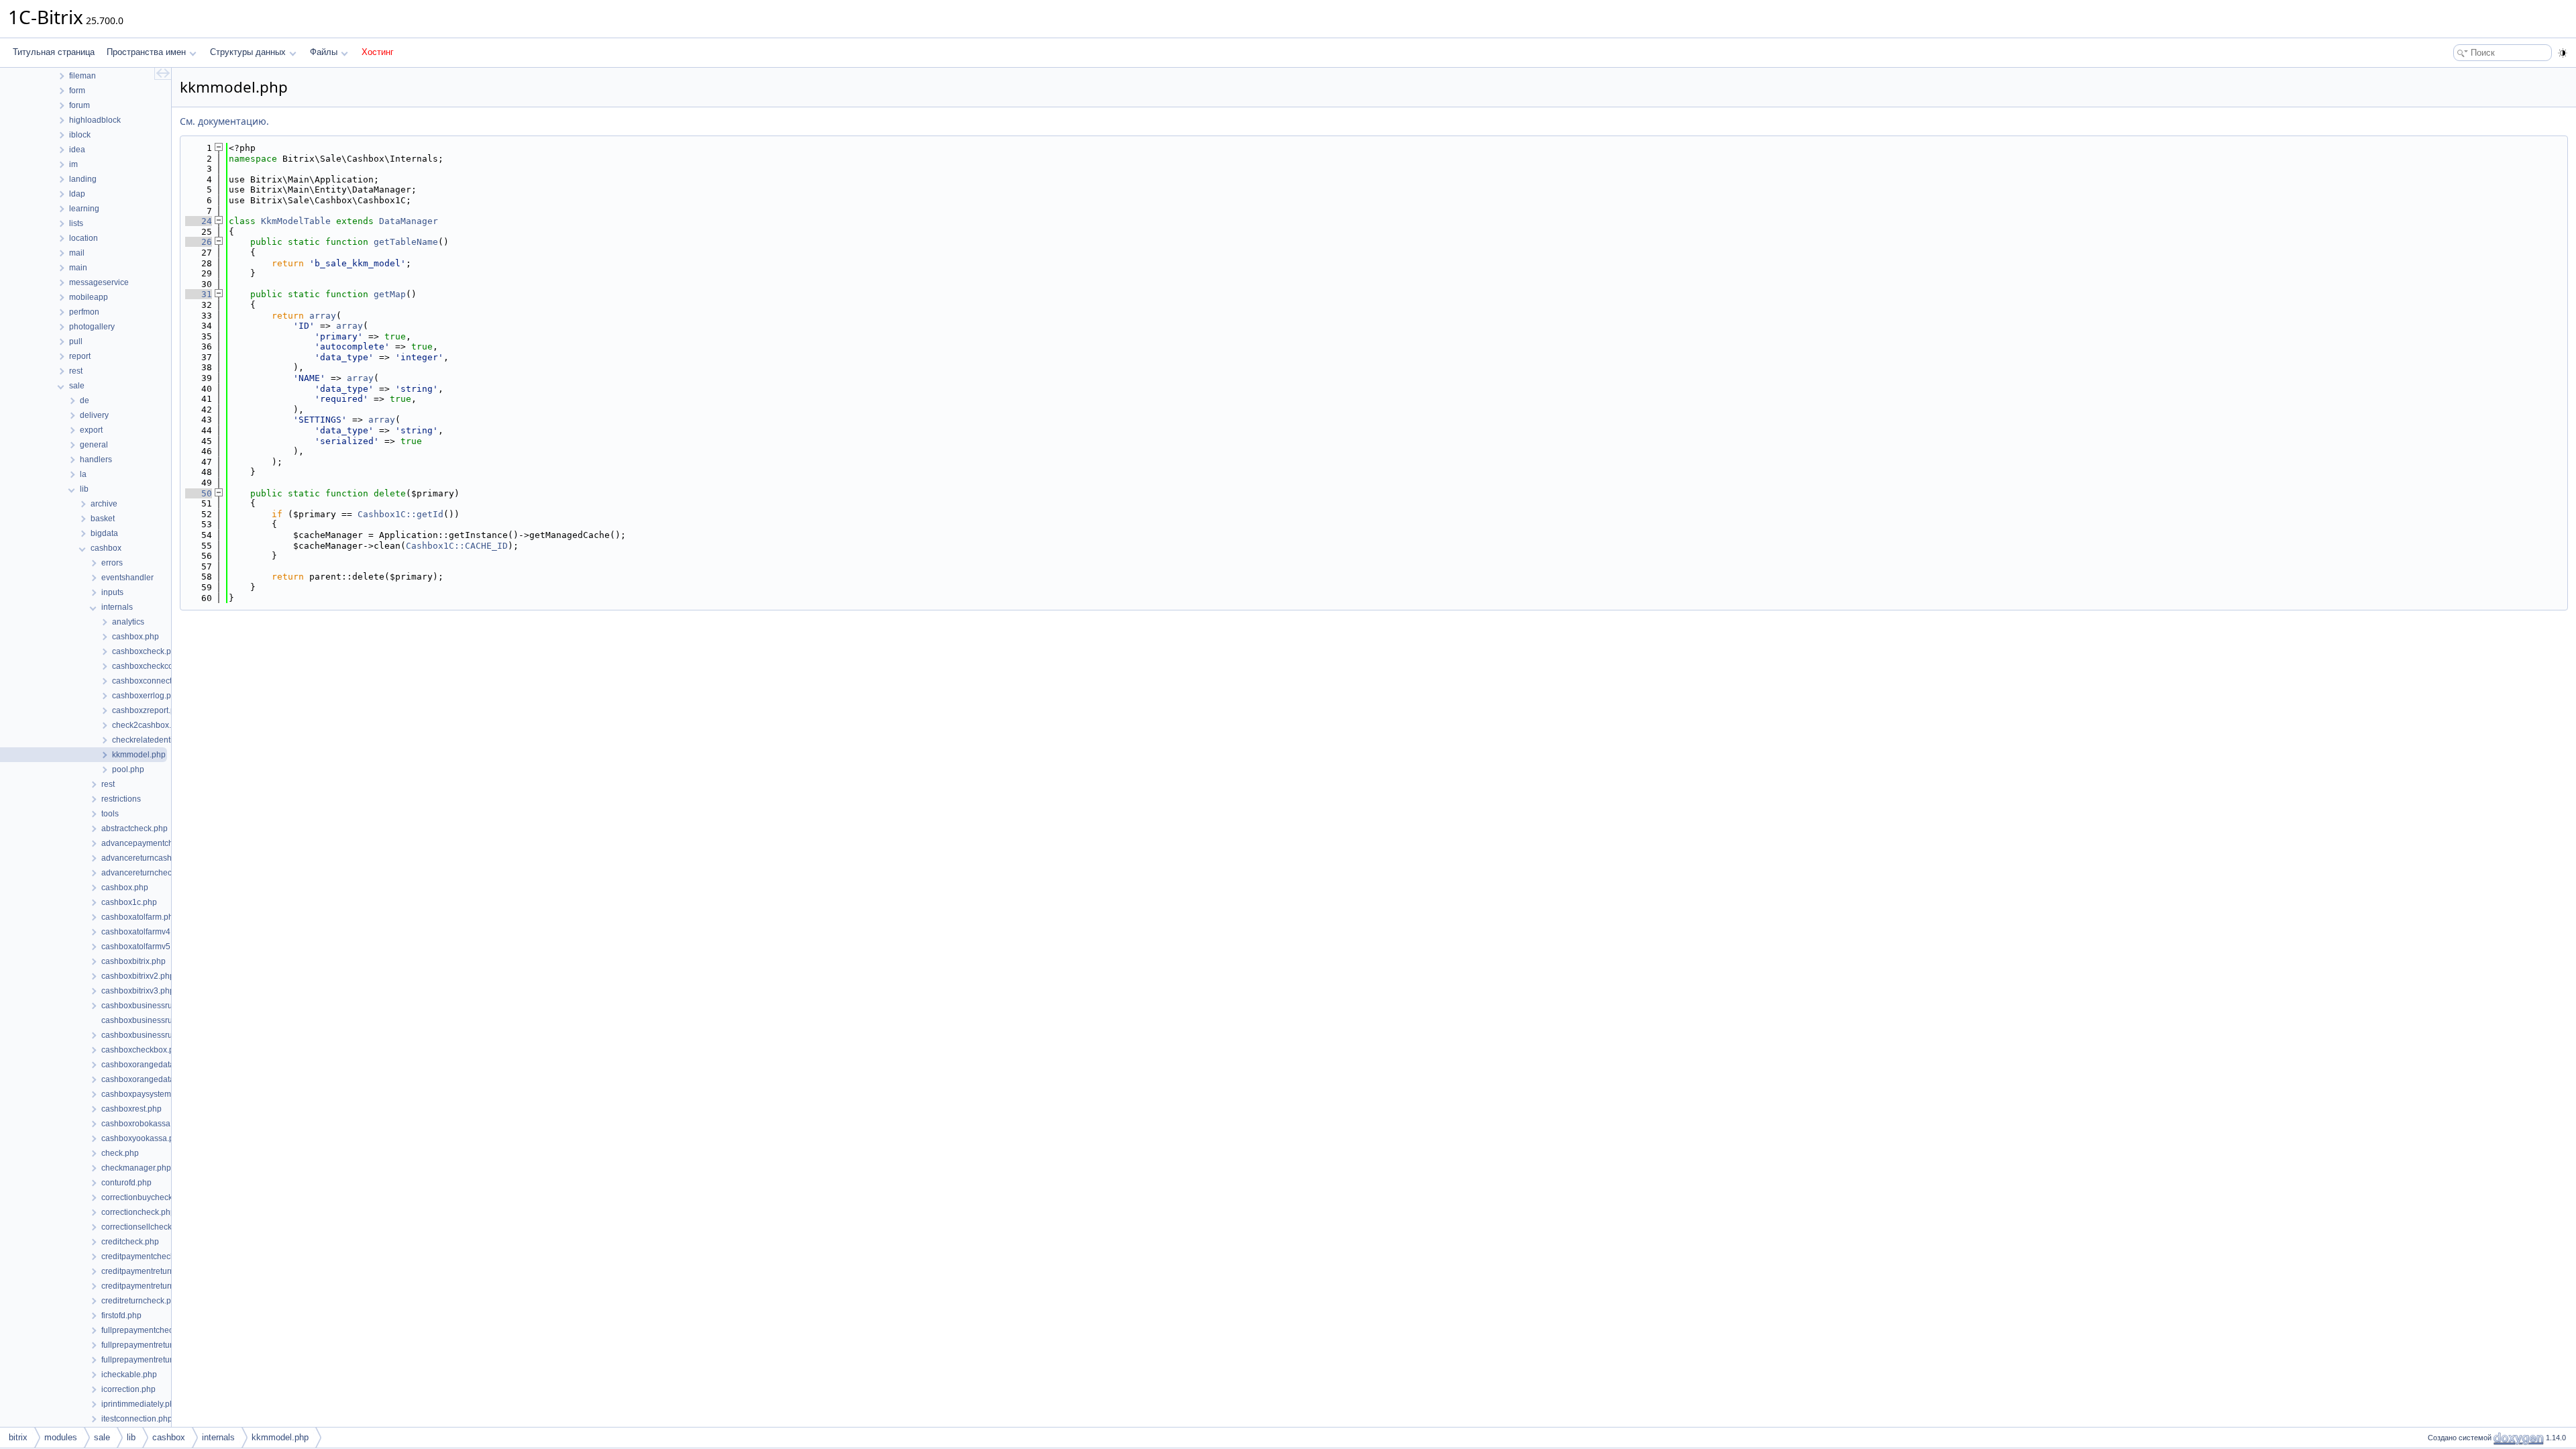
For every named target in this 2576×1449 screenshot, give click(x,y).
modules (61, 1437)
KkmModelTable (296, 221)
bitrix (18, 1437)
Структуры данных (248, 52)
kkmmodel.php (280, 1437)
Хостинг (378, 52)
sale (102, 1437)
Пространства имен (146, 52)
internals (218, 1437)
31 (199, 294)
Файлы (324, 52)
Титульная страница (54, 52)
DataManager (409, 221)
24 (199, 221)
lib (131, 1437)
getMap (390, 294)
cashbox (169, 1437)
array (323, 316)
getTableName (406, 242)
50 (199, 493)
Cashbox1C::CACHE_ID (457, 546)
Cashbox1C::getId (400, 514)
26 (199, 242)
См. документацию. (224, 121)
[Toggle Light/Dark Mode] (2563, 53)
